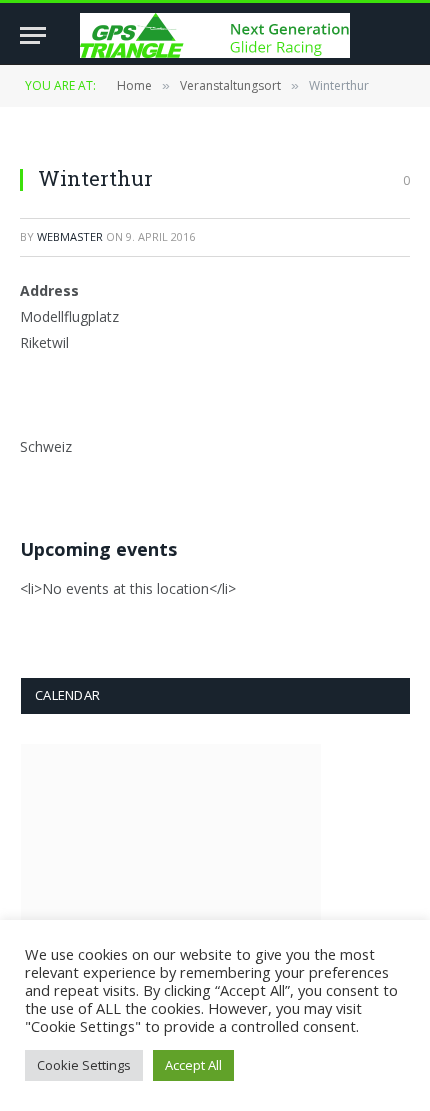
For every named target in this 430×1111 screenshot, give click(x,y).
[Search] (401, 35)
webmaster (70, 236)
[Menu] (33, 35)
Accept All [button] (193, 1065)
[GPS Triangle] (215, 35)
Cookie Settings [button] (84, 1065)
